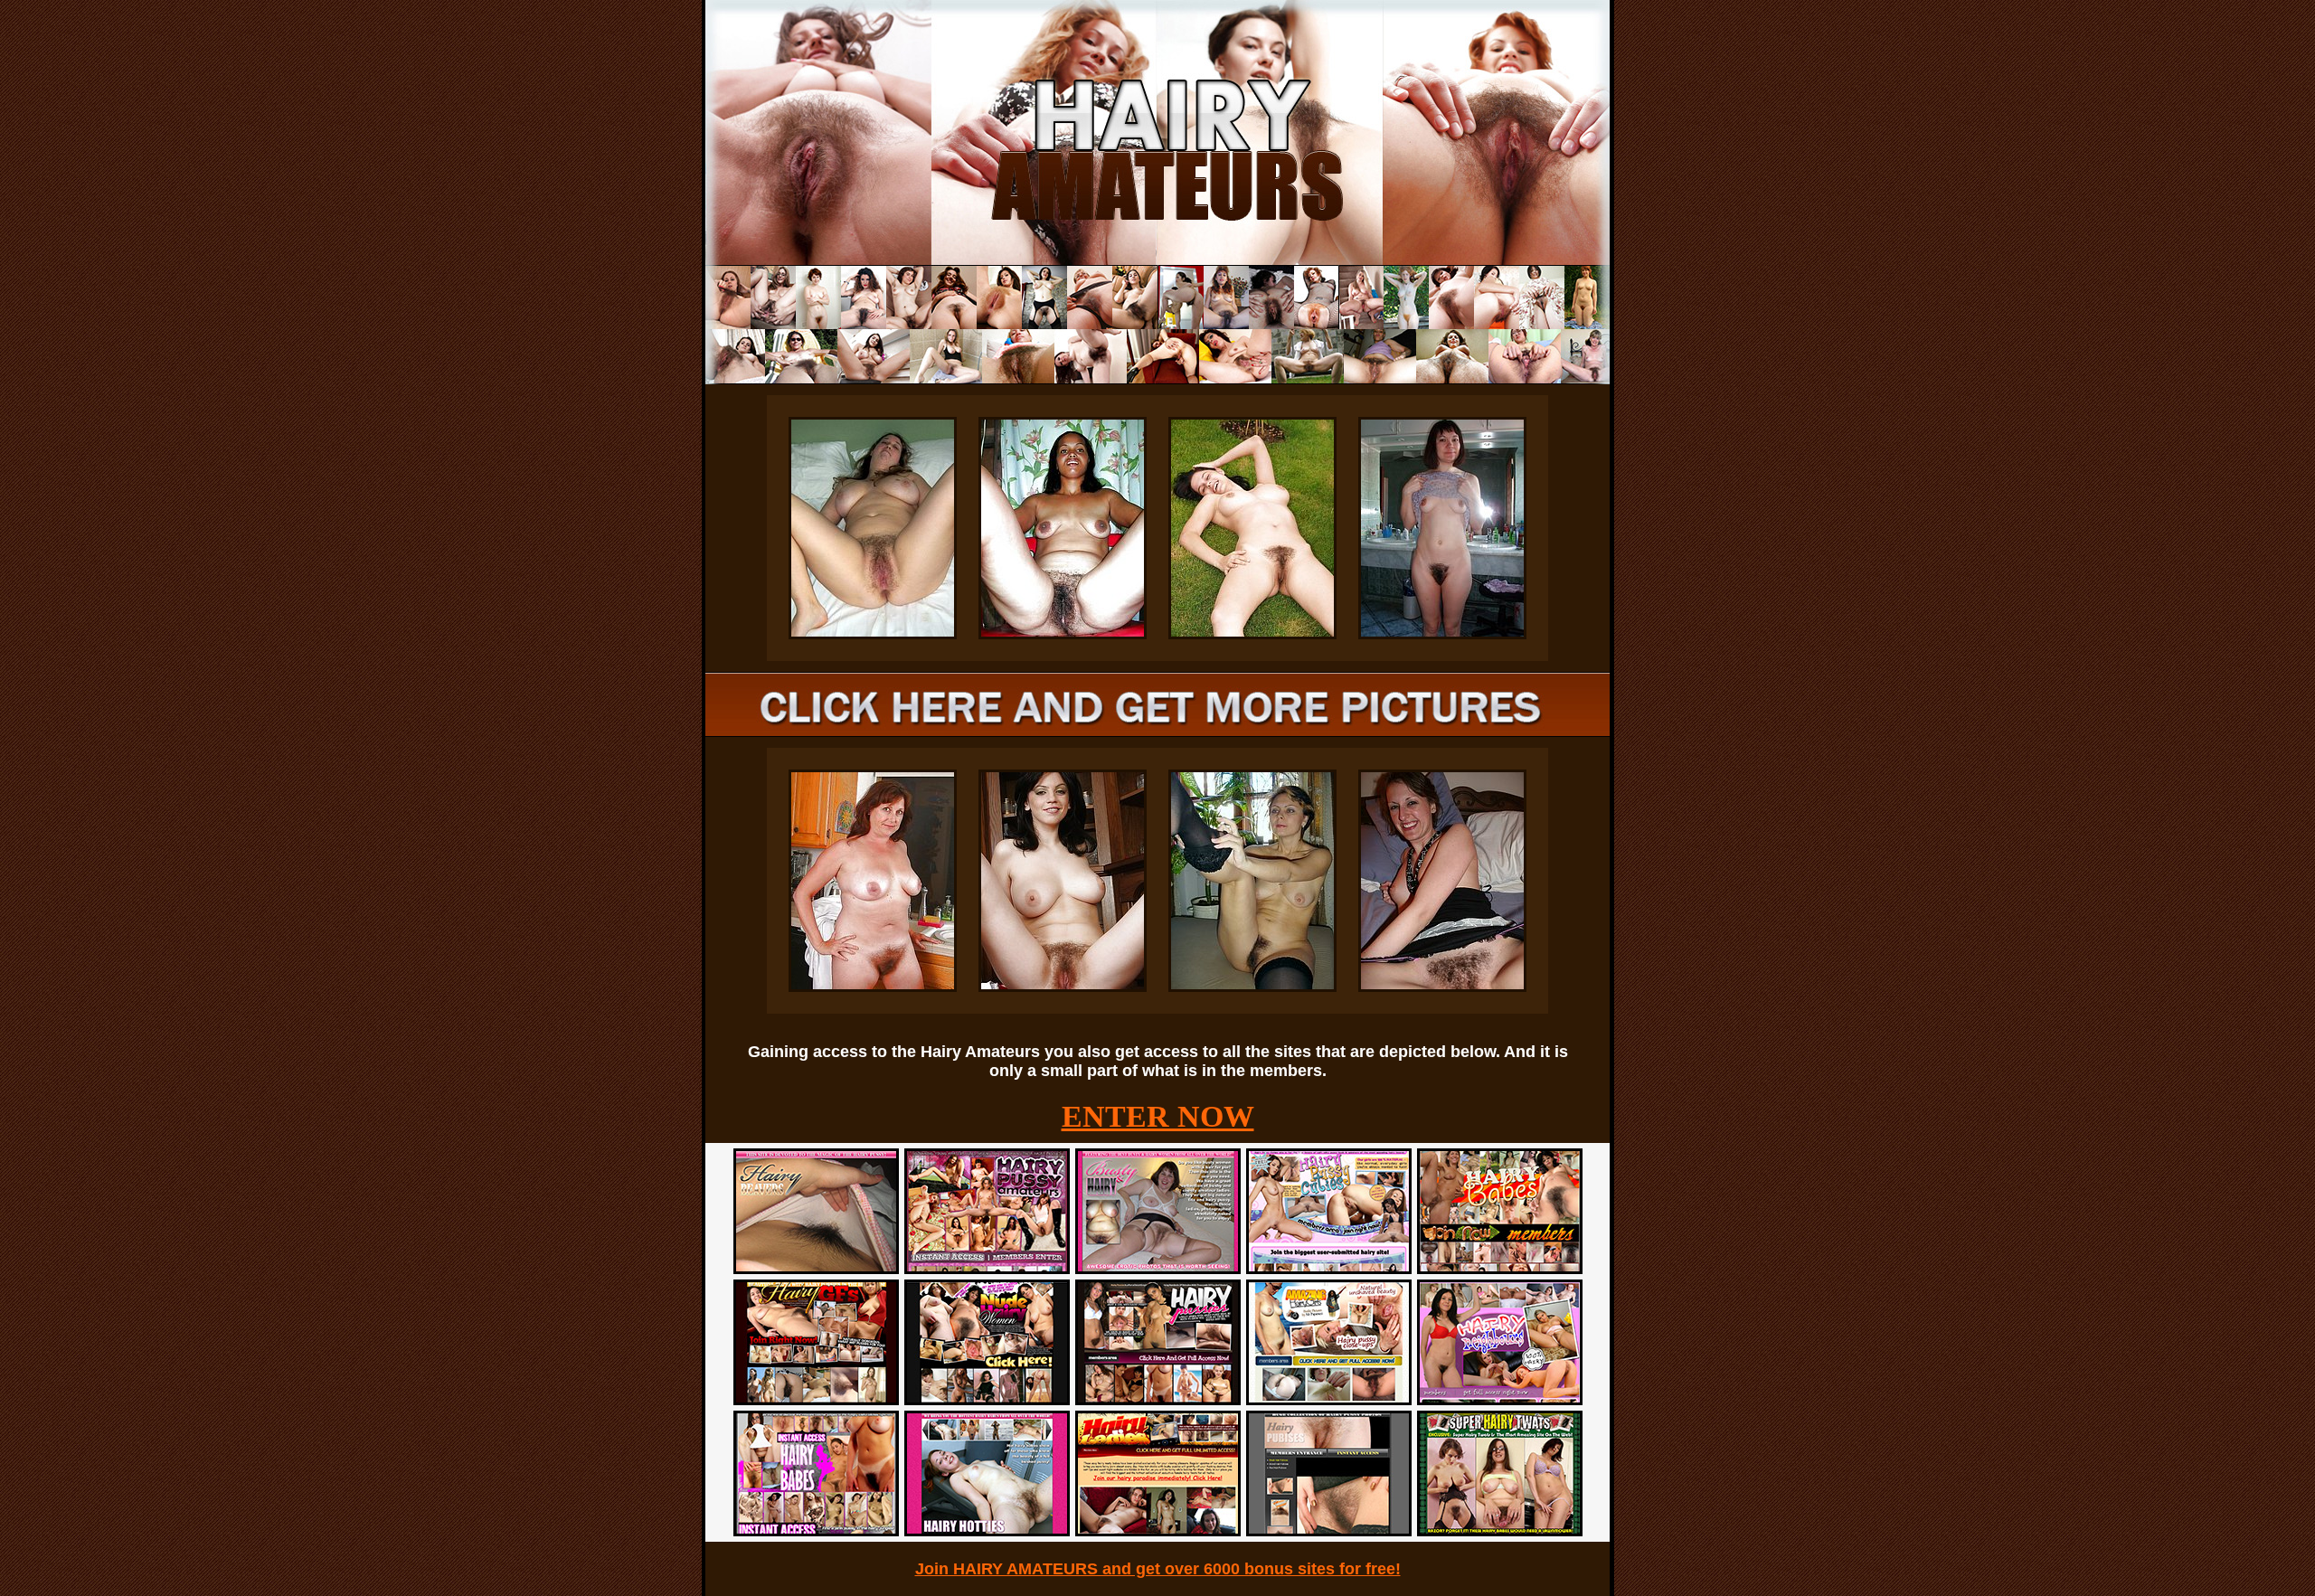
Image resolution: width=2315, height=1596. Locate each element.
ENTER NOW (1158, 1116)
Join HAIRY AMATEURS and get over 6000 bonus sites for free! (1158, 1569)
